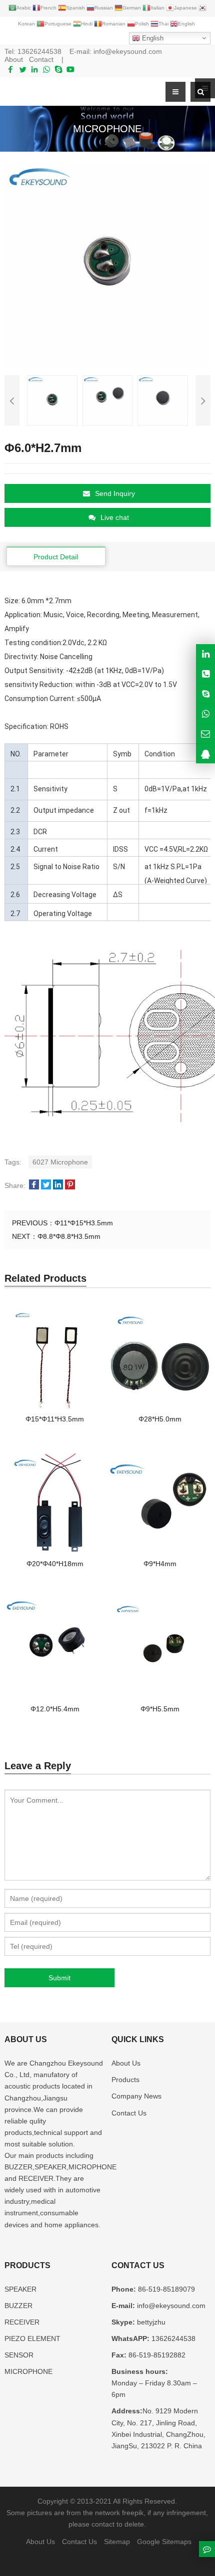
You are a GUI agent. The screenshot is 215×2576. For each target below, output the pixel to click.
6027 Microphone (60, 1162)
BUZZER (18, 2306)
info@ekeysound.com (128, 51)
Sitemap (117, 2542)
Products (125, 2080)
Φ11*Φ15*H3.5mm (84, 1223)
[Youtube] (70, 69)
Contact (41, 59)
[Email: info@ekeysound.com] (205, 734)
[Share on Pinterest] (70, 1185)
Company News (136, 2096)
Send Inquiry (115, 493)
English (152, 38)
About (14, 59)
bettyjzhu (150, 2322)
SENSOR (19, 2355)
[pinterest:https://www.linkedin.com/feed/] (205, 654)
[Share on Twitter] (46, 1185)
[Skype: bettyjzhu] (205, 694)
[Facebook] (10, 69)
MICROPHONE (28, 2371)
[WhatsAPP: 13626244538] (205, 714)
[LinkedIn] (34, 69)
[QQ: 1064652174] (205, 754)
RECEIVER (22, 2322)
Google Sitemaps (164, 2542)
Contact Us (129, 2113)
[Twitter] (22, 69)
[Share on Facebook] (34, 1185)
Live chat (115, 517)
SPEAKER (20, 2289)
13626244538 (39, 51)
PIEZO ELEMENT (32, 2339)
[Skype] (58, 69)
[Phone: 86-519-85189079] (205, 674)
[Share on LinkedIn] (58, 1185)
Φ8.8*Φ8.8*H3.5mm (69, 1236)
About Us (126, 2063)
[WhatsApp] (46, 69)
